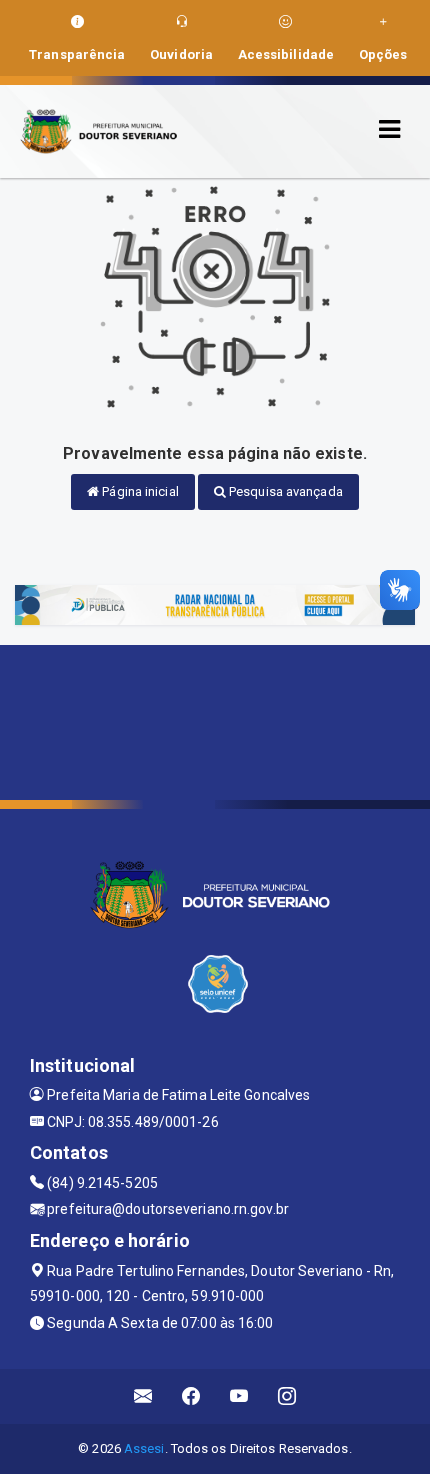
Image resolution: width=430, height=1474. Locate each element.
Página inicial (139, 491)
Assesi (144, 1448)
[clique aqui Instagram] (287, 1396)
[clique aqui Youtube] (239, 1396)
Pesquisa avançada (284, 491)
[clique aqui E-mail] (143, 1396)
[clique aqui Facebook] (191, 1396)
